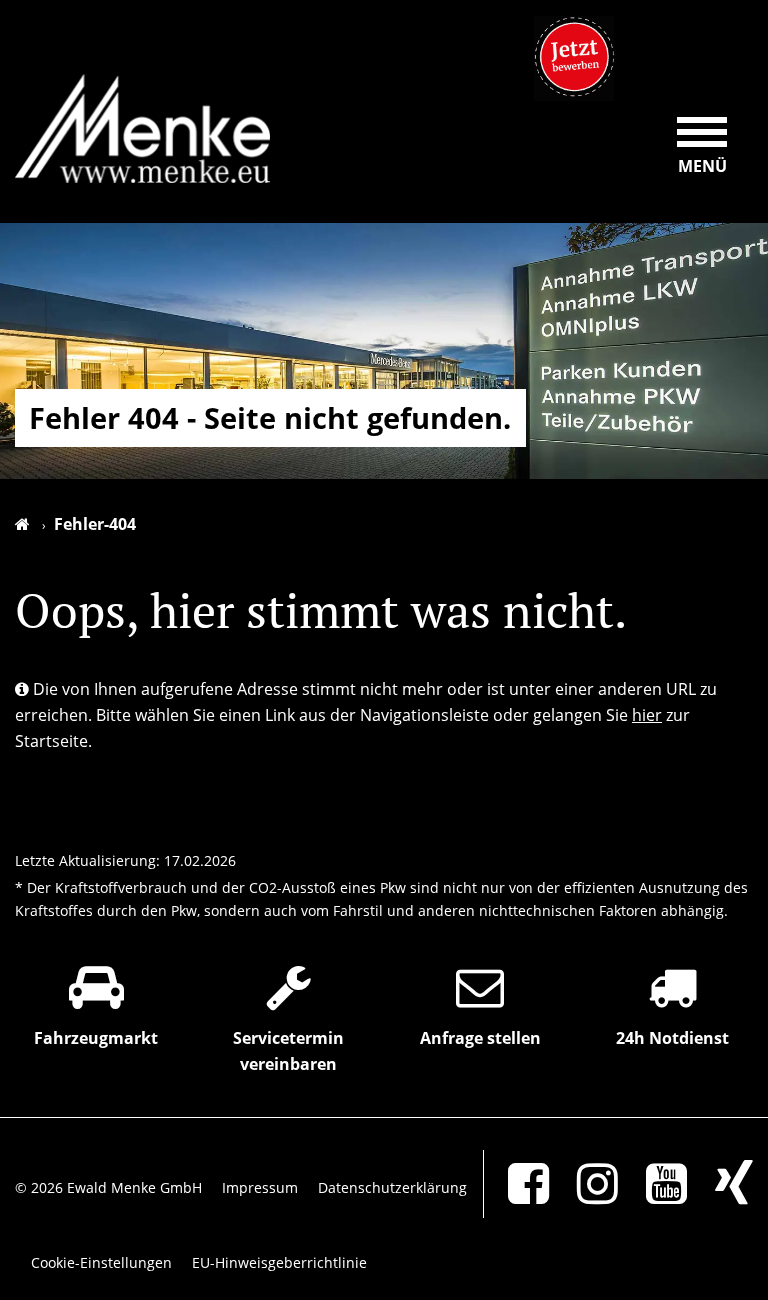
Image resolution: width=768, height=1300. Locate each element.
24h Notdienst (672, 1038)
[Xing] (722, 1184)
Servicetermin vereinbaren (288, 1051)
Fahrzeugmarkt (96, 1038)
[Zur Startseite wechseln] (30, 524)
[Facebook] (516, 1184)
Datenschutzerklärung (392, 1187)
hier (647, 715)
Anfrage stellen (480, 1038)
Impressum (260, 1187)
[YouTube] (654, 1184)
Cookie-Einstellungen (101, 1262)
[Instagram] (585, 1184)
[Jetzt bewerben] (574, 58)
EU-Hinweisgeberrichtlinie (279, 1262)
